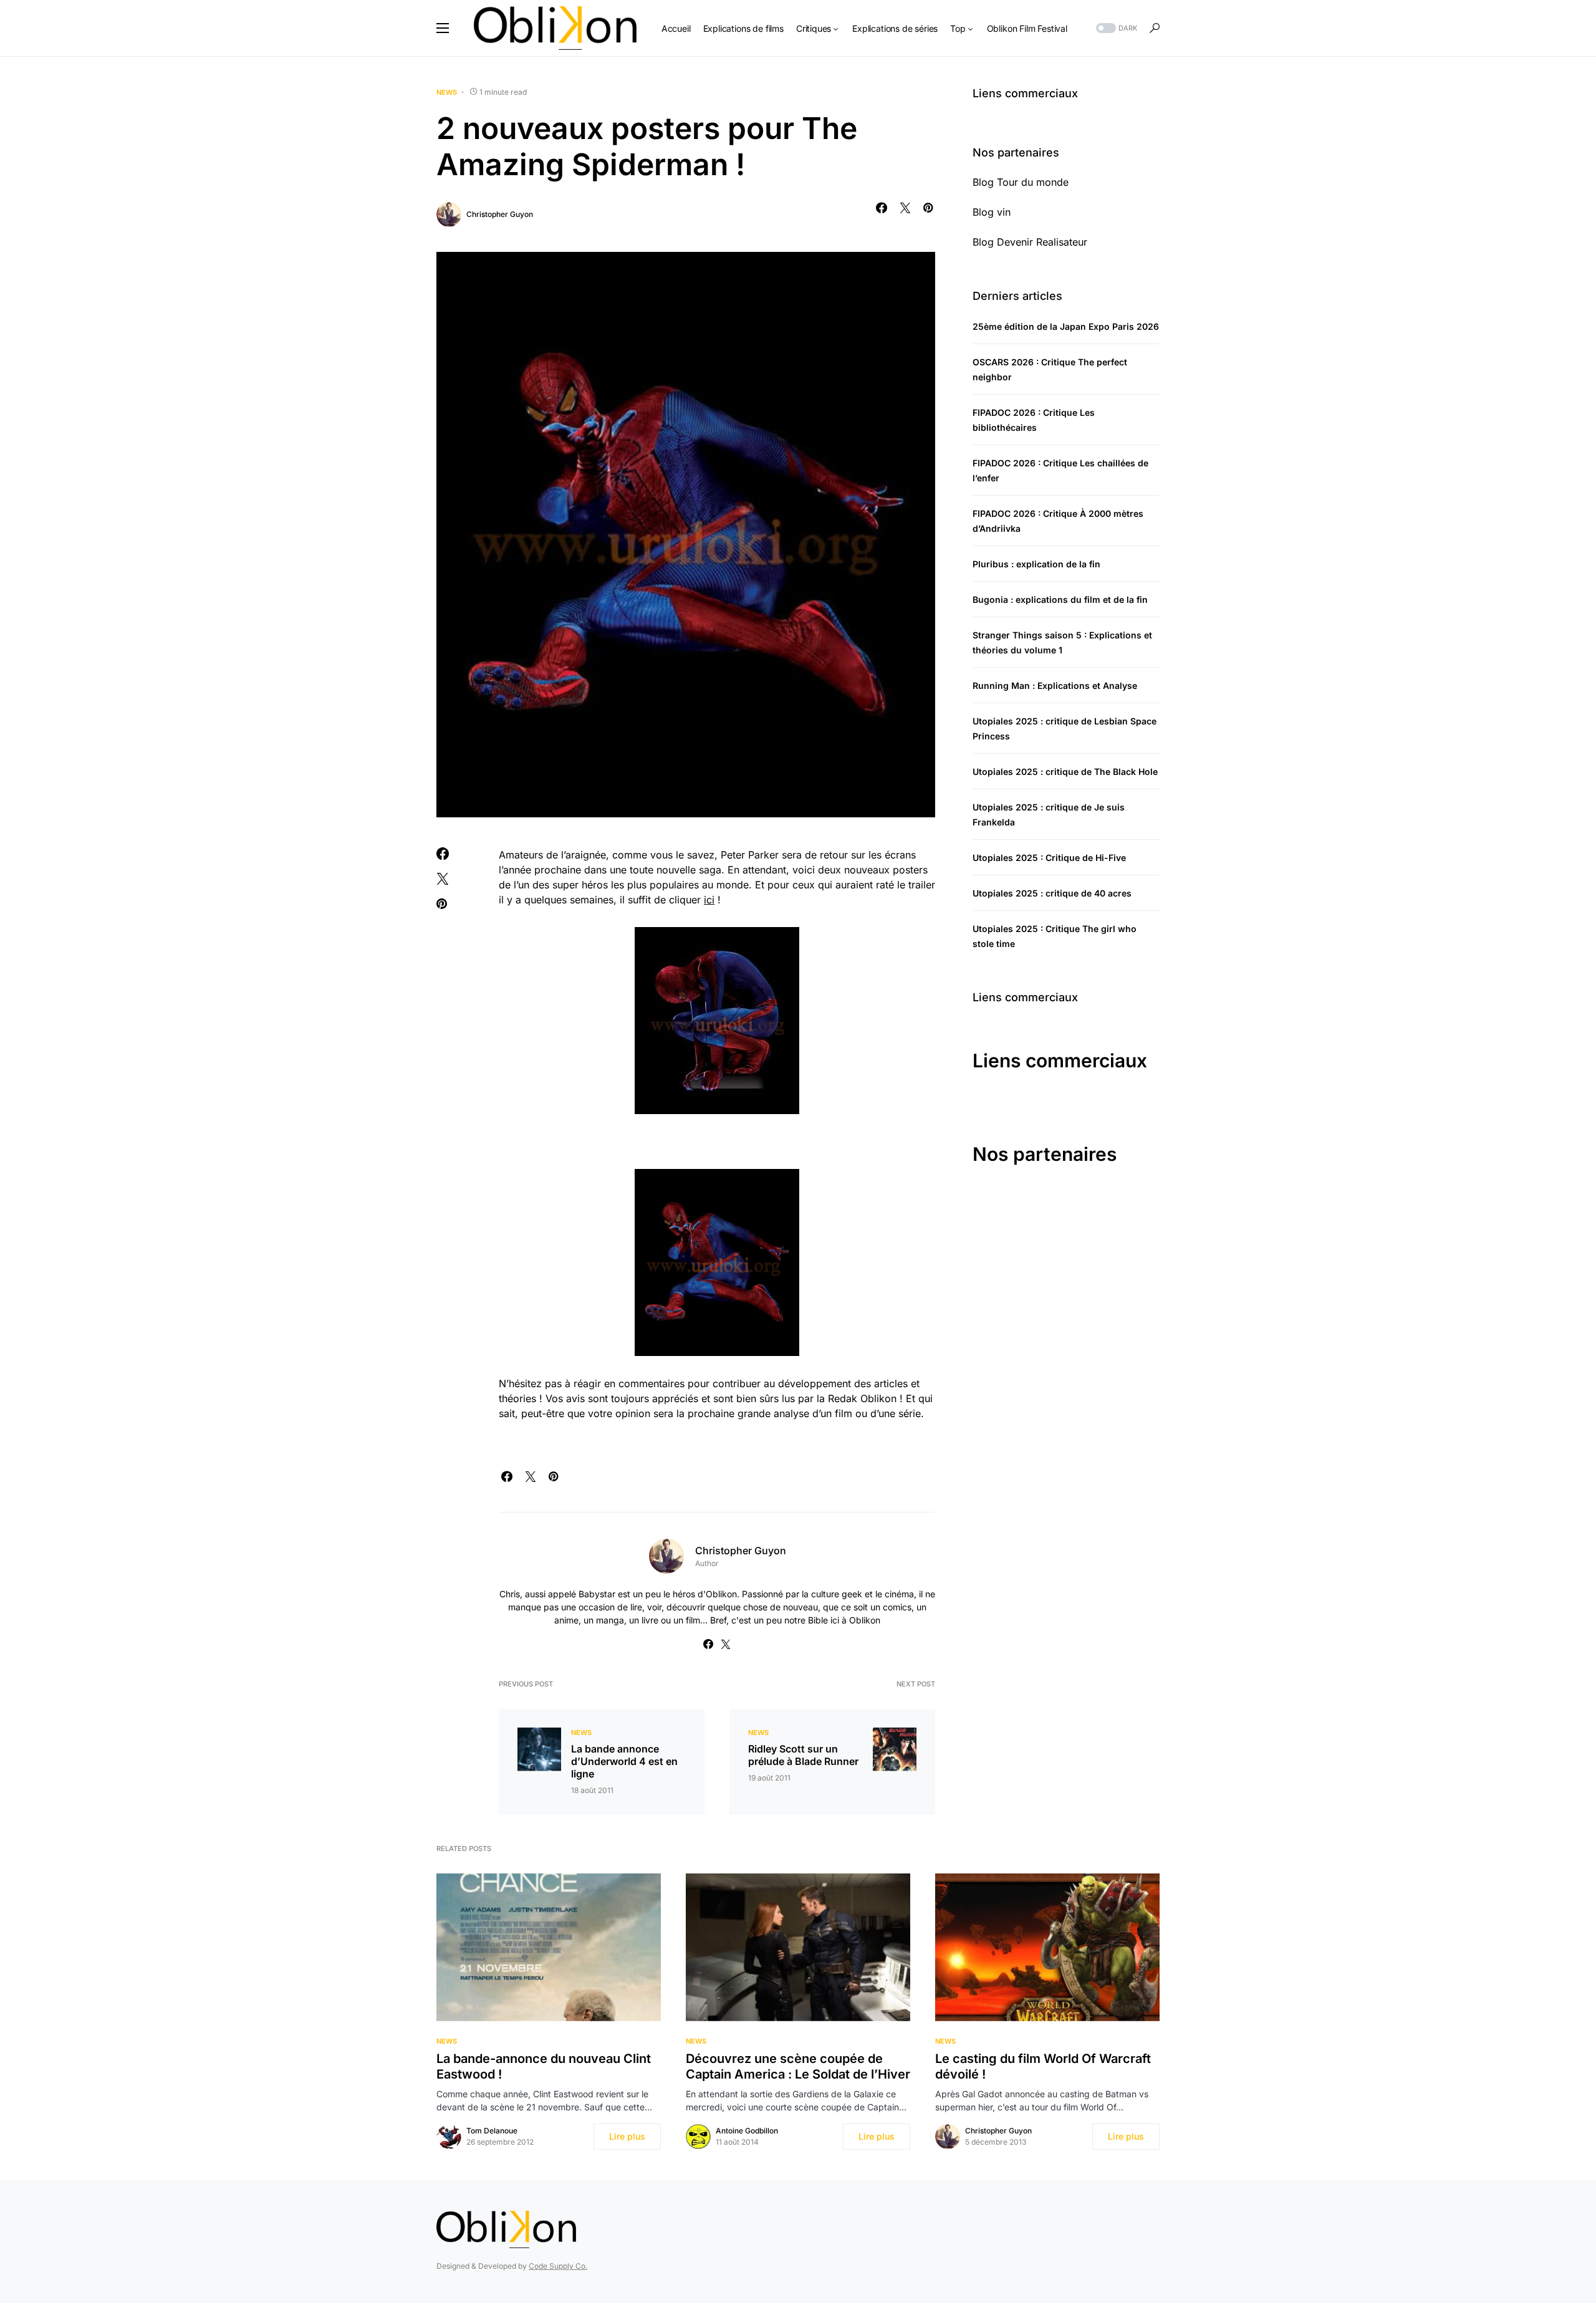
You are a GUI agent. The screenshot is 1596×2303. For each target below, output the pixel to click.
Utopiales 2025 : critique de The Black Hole (1065, 772)
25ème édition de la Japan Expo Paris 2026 (1066, 326)
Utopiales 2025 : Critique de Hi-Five (1049, 858)
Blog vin (992, 212)
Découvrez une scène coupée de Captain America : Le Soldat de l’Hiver (798, 2066)
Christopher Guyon (500, 214)
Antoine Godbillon (747, 2131)
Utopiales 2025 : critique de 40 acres (1052, 893)
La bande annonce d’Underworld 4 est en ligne (624, 1761)
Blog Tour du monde (1021, 182)
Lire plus (627, 2136)
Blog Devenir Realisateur (1030, 242)
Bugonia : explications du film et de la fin (1060, 599)
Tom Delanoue (492, 2131)
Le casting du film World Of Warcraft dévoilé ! (1043, 2066)
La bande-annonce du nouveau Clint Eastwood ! (544, 2066)
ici (709, 900)
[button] (443, 28)
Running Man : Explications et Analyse (1055, 685)
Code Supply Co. (558, 2266)
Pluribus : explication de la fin (1036, 564)
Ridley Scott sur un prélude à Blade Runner (803, 1755)
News (447, 92)
